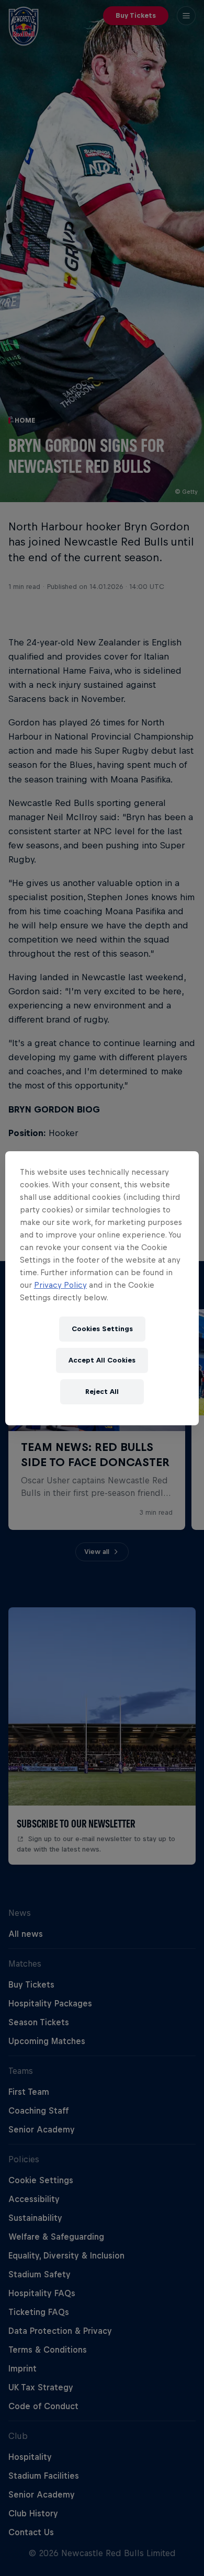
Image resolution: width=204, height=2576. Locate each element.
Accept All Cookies (102, 1360)
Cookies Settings (102, 1329)
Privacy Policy (60, 1285)
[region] (102, 1288)
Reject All (102, 1392)
